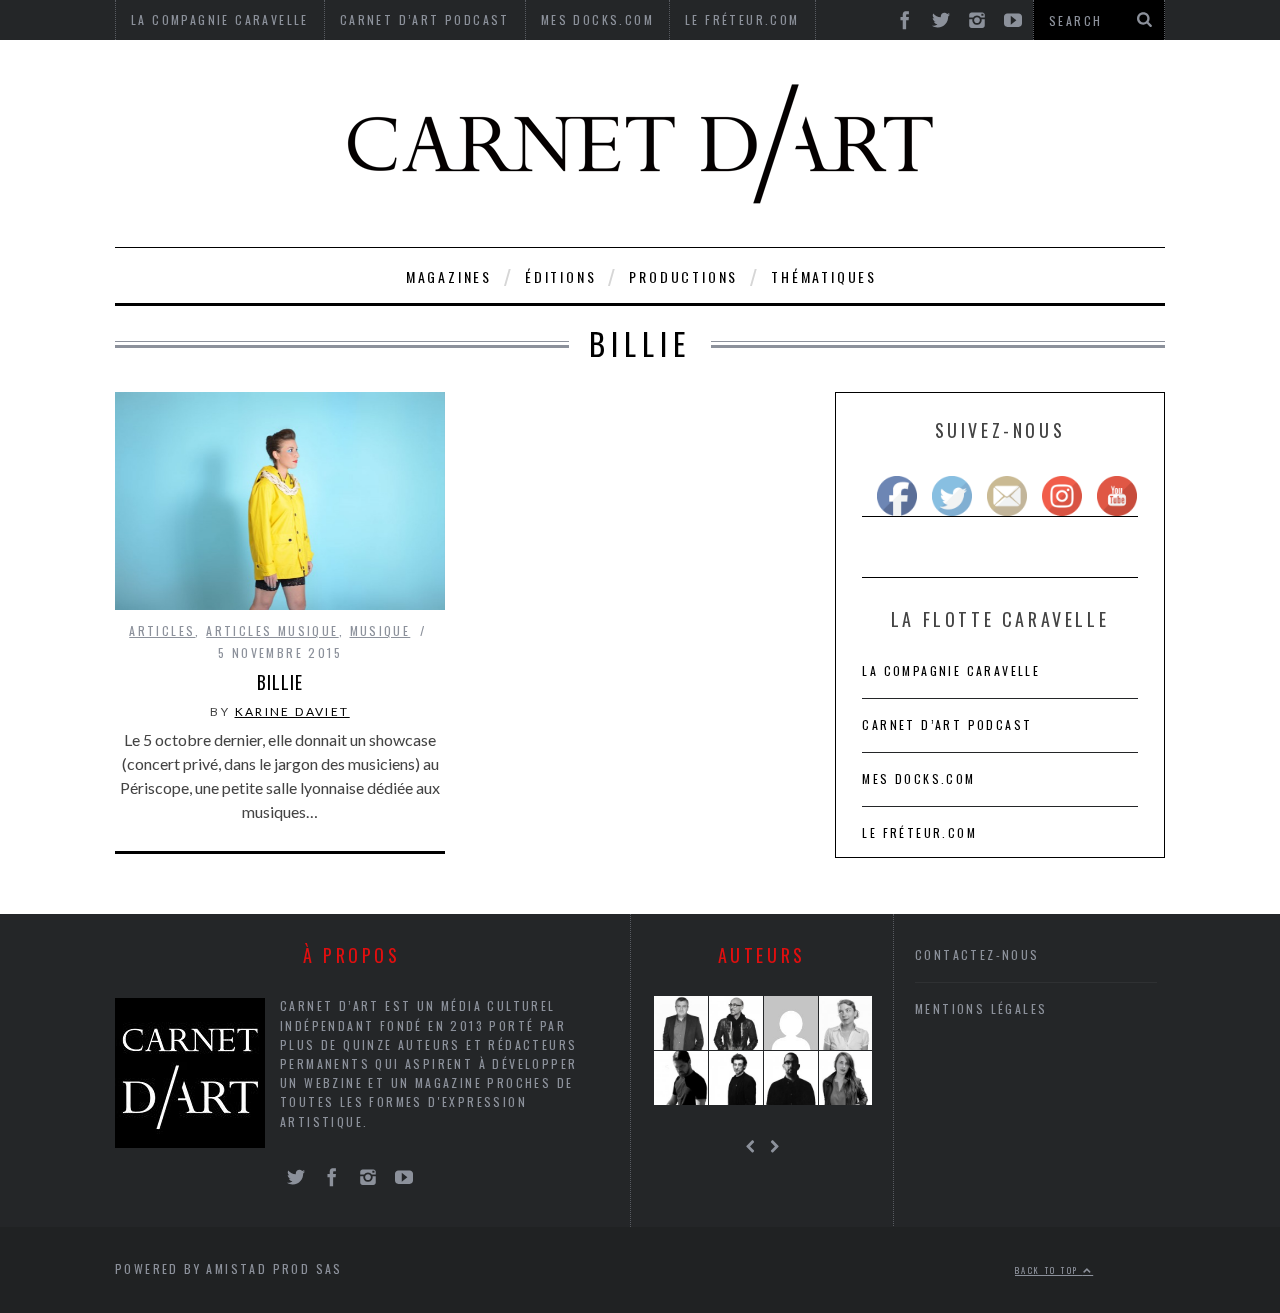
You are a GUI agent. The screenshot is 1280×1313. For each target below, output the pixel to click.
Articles (162, 630)
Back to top (1049, 1270)
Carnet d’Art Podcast (947, 724)
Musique (380, 630)
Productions (683, 276)
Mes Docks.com (918, 778)
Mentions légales (981, 1008)
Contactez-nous (977, 954)
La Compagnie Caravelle (951, 670)
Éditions (560, 276)
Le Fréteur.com (919, 832)
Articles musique (272, 630)
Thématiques (824, 276)
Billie (279, 682)
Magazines (449, 276)
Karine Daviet (292, 711)
